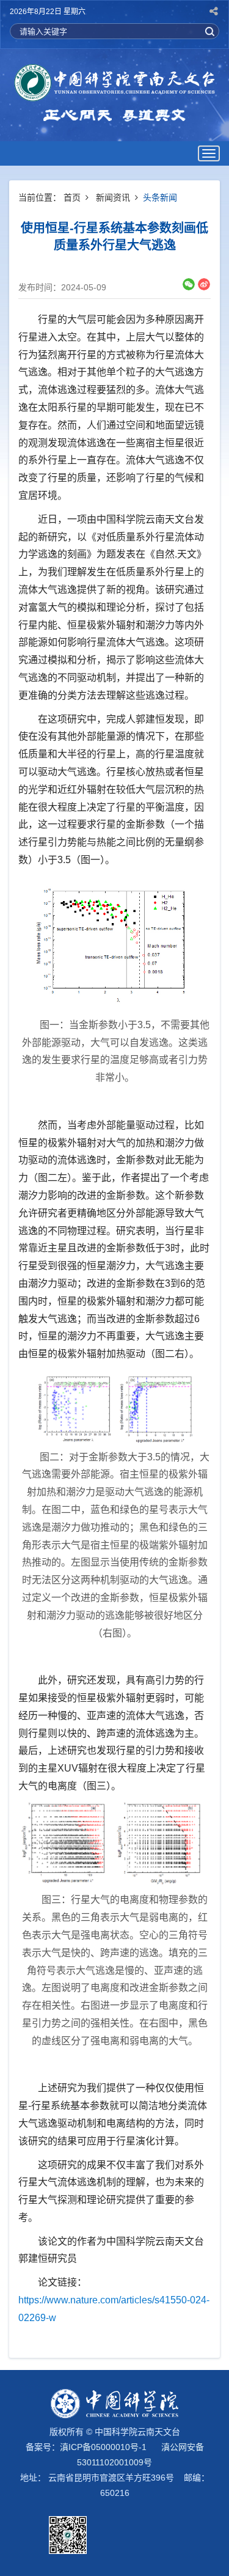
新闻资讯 (113, 197)
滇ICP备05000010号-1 (103, 2447)
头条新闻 (160, 197)
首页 (72, 197)
